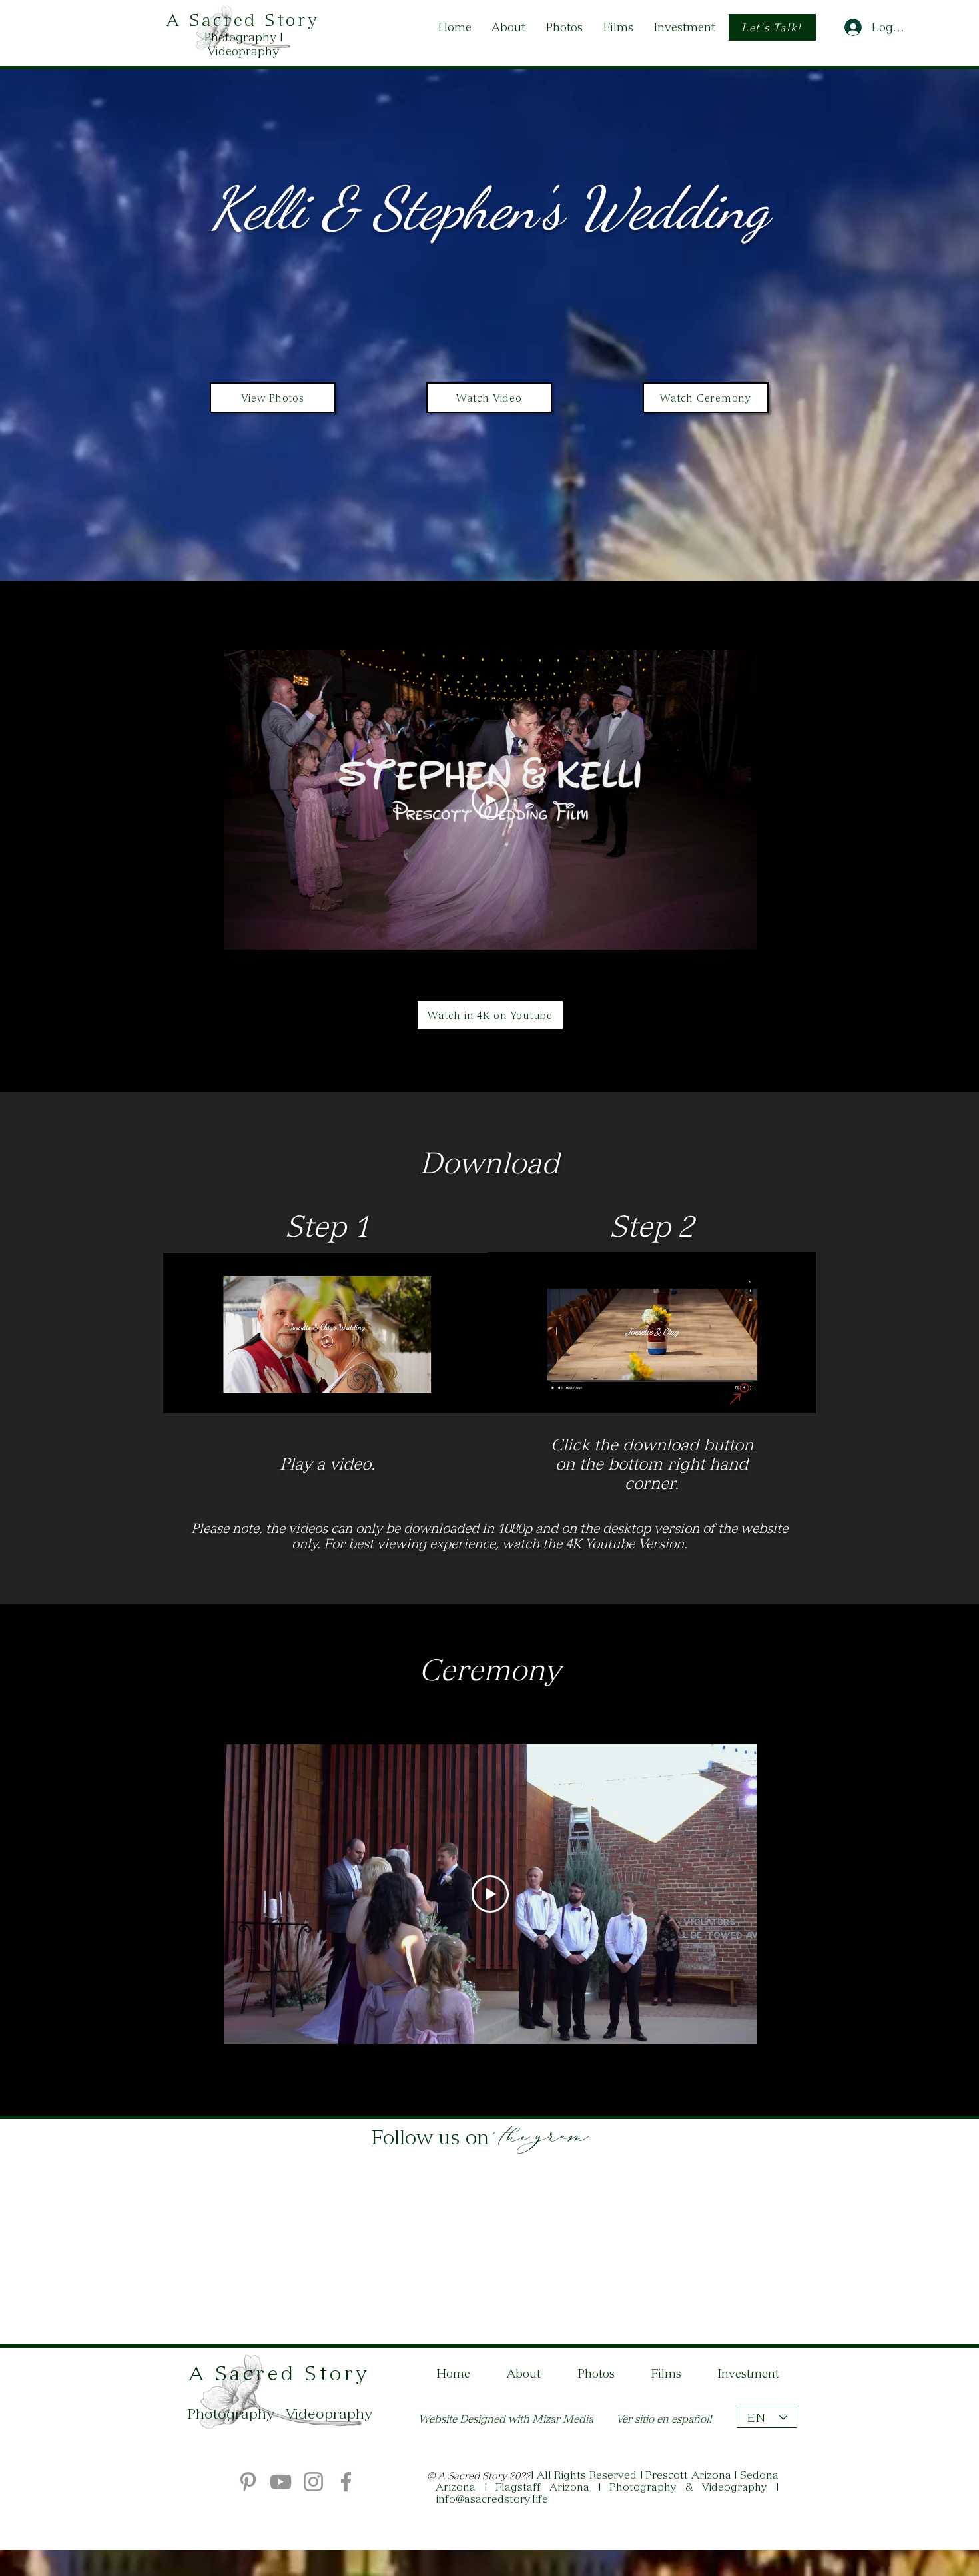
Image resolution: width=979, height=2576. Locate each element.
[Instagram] (313, 2482)
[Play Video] (490, 800)
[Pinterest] (248, 2482)
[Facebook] (346, 2482)
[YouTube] (281, 2482)
